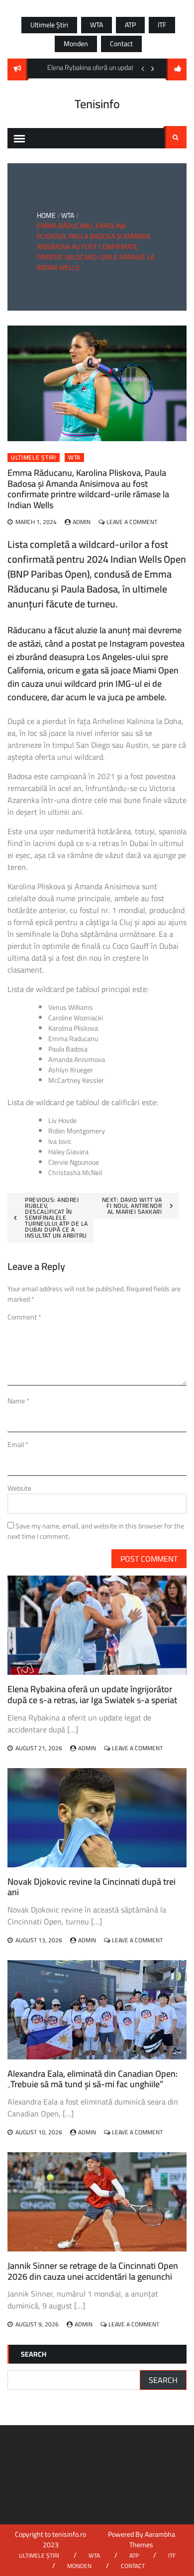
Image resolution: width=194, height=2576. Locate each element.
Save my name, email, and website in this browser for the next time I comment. (96, 1531)
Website (19, 1488)
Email (18, 1445)
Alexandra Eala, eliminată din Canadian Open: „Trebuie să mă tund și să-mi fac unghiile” (93, 2079)
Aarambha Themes (152, 2540)
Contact (121, 44)
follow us (177, 69)
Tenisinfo (97, 104)
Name (18, 1401)
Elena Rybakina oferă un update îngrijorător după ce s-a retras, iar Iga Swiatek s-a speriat (92, 1694)
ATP (130, 25)
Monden (76, 44)
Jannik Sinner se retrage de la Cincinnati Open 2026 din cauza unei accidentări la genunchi (93, 2271)
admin (82, 522)
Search (176, 137)
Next (153, 68)
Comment (24, 1317)
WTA (97, 25)
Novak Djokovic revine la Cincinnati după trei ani (92, 1887)
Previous (143, 68)
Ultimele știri (49, 25)
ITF (162, 25)
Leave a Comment (132, 522)
